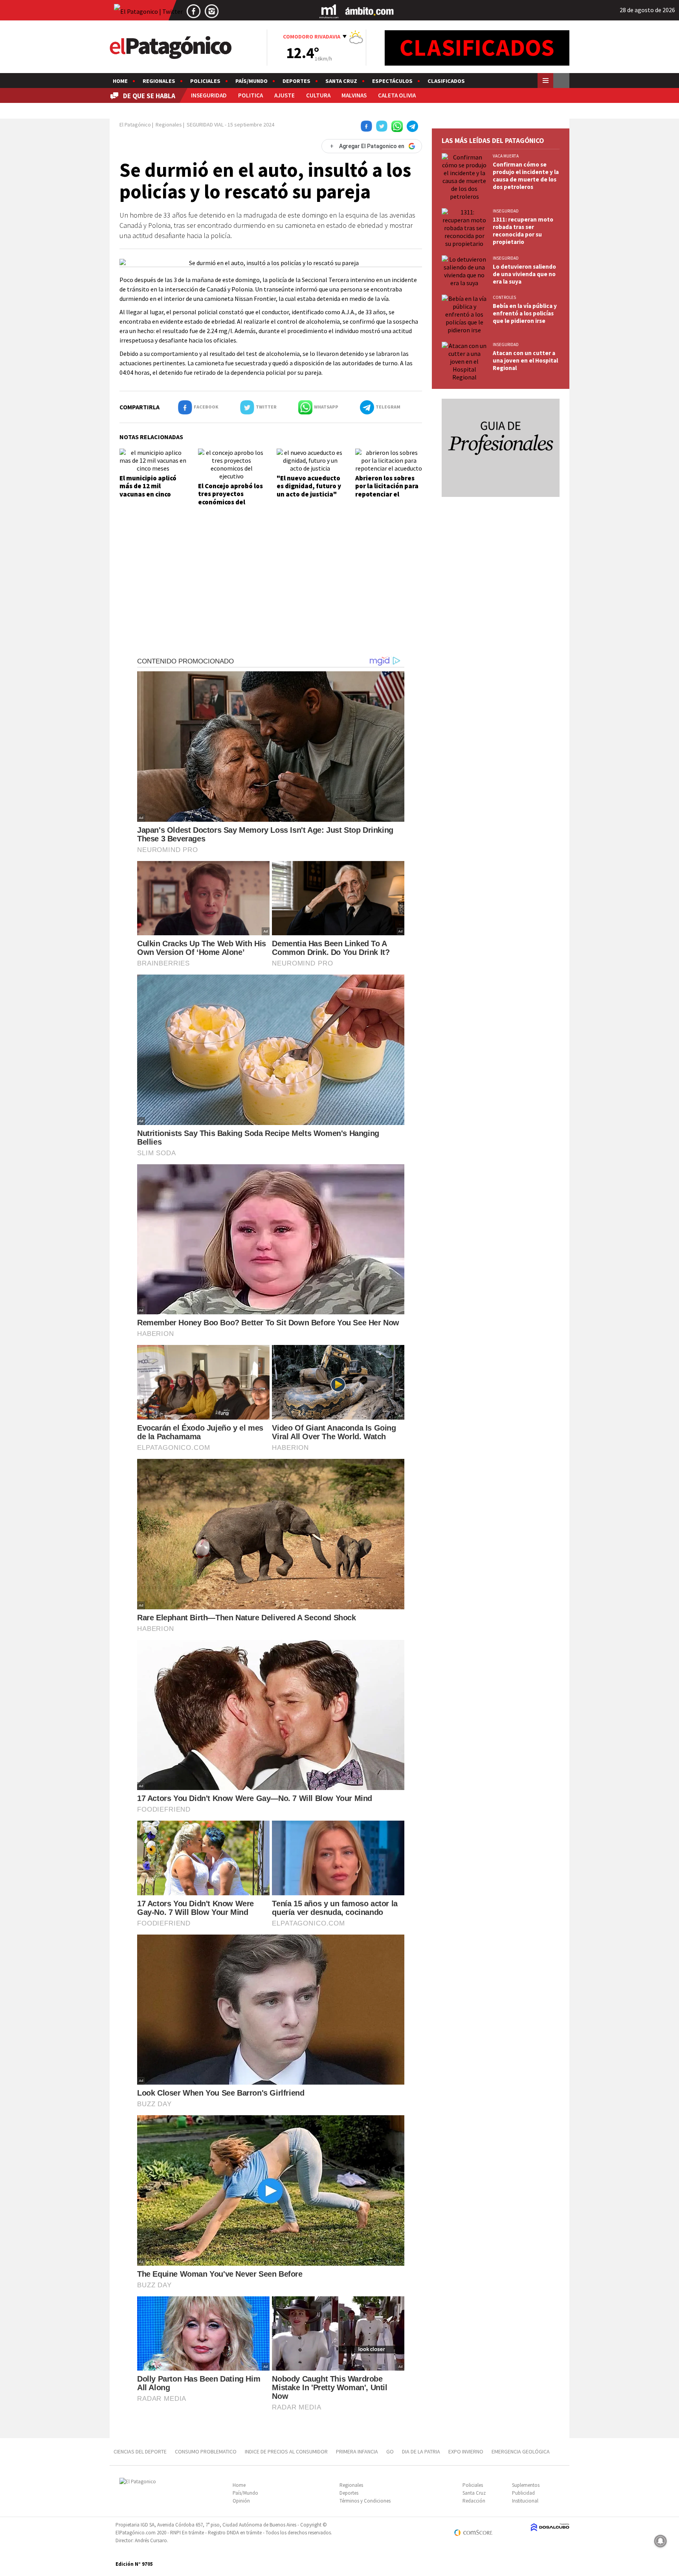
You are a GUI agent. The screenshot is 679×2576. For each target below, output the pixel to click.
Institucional (525, 2501)
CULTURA (318, 95)
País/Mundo (251, 81)
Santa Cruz (341, 81)
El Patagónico (135, 125)
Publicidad (523, 2493)
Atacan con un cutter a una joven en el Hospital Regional (525, 360)
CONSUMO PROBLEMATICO (206, 2451)
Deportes (296, 81)
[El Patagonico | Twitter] (148, 11)
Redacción (474, 2501)
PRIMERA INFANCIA (357, 2451)
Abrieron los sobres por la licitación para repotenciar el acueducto (387, 490)
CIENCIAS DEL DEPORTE (140, 2451)
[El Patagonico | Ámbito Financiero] (370, 11)
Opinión (241, 2501)
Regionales (159, 81)
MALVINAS (354, 95)
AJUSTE (284, 95)
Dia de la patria (421, 2451)
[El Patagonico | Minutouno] (329, 11)
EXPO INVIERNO (466, 2451)
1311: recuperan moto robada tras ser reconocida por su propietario (523, 231)
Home (120, 81)
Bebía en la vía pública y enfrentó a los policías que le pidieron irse (525, 313)
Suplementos (526, 2485)
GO (390, 2451)
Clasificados (446, 81)
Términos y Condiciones (365, 2501)
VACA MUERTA (506, 156)
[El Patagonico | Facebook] (194, 11)
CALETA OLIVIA (397, 95)
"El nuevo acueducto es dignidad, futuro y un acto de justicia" (309, 486)
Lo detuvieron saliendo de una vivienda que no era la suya (524, 274)
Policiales (205, 81)
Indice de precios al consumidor (286, 2451)
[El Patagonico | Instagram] (212, 11)
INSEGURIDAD (209, 95)
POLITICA (250, 95)
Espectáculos (392, 81)
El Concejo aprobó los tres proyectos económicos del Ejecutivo (230, 498)
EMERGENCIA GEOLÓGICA (521, 2451)
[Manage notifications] (661, 2541)
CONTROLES (504, 297)
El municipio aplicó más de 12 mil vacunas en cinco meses (148, 490)
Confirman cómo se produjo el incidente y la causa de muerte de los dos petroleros (526, 176)
